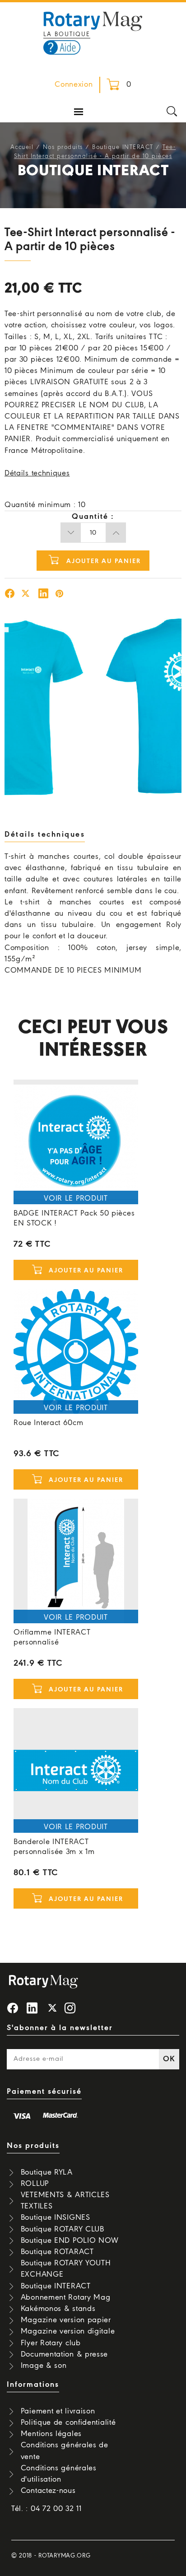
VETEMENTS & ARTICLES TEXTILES (65, 2201)
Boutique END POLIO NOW (70, 2241)
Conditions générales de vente (65, 2451)
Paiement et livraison (58, 2411)
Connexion (74, 85)
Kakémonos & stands (58, 2309)
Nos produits (63, 147)
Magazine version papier (66, 2320)
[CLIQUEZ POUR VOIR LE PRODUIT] (76, 1142)
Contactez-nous (48, 2491)
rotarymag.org (64, 2556)
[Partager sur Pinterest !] (60, 595)
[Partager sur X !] (26, 595)
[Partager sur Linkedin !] (43, 595)
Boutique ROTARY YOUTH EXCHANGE (66, 2269)
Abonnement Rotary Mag (66, 2298)
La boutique (67, 35)
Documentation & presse (64, 2355)
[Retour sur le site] (93, 20)
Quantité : (93, 517)
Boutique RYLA (47, 2173)
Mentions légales (51, 2434)
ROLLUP (35, 2184)
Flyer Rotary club (51, 2343)
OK (169, 2059)
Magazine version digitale (68, 2331)
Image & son (44, 2366)
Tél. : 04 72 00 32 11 (46, 2509)
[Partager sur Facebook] (10, 595)
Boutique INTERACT (123, 147)
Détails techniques (37, 473)
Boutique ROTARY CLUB (63, 2229)
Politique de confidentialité (68, 2423)
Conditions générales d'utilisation (59, 2474)
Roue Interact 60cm (49, 1423)
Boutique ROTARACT (57, 2252)
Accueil (22, 147)
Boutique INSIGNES (56, 2218)
